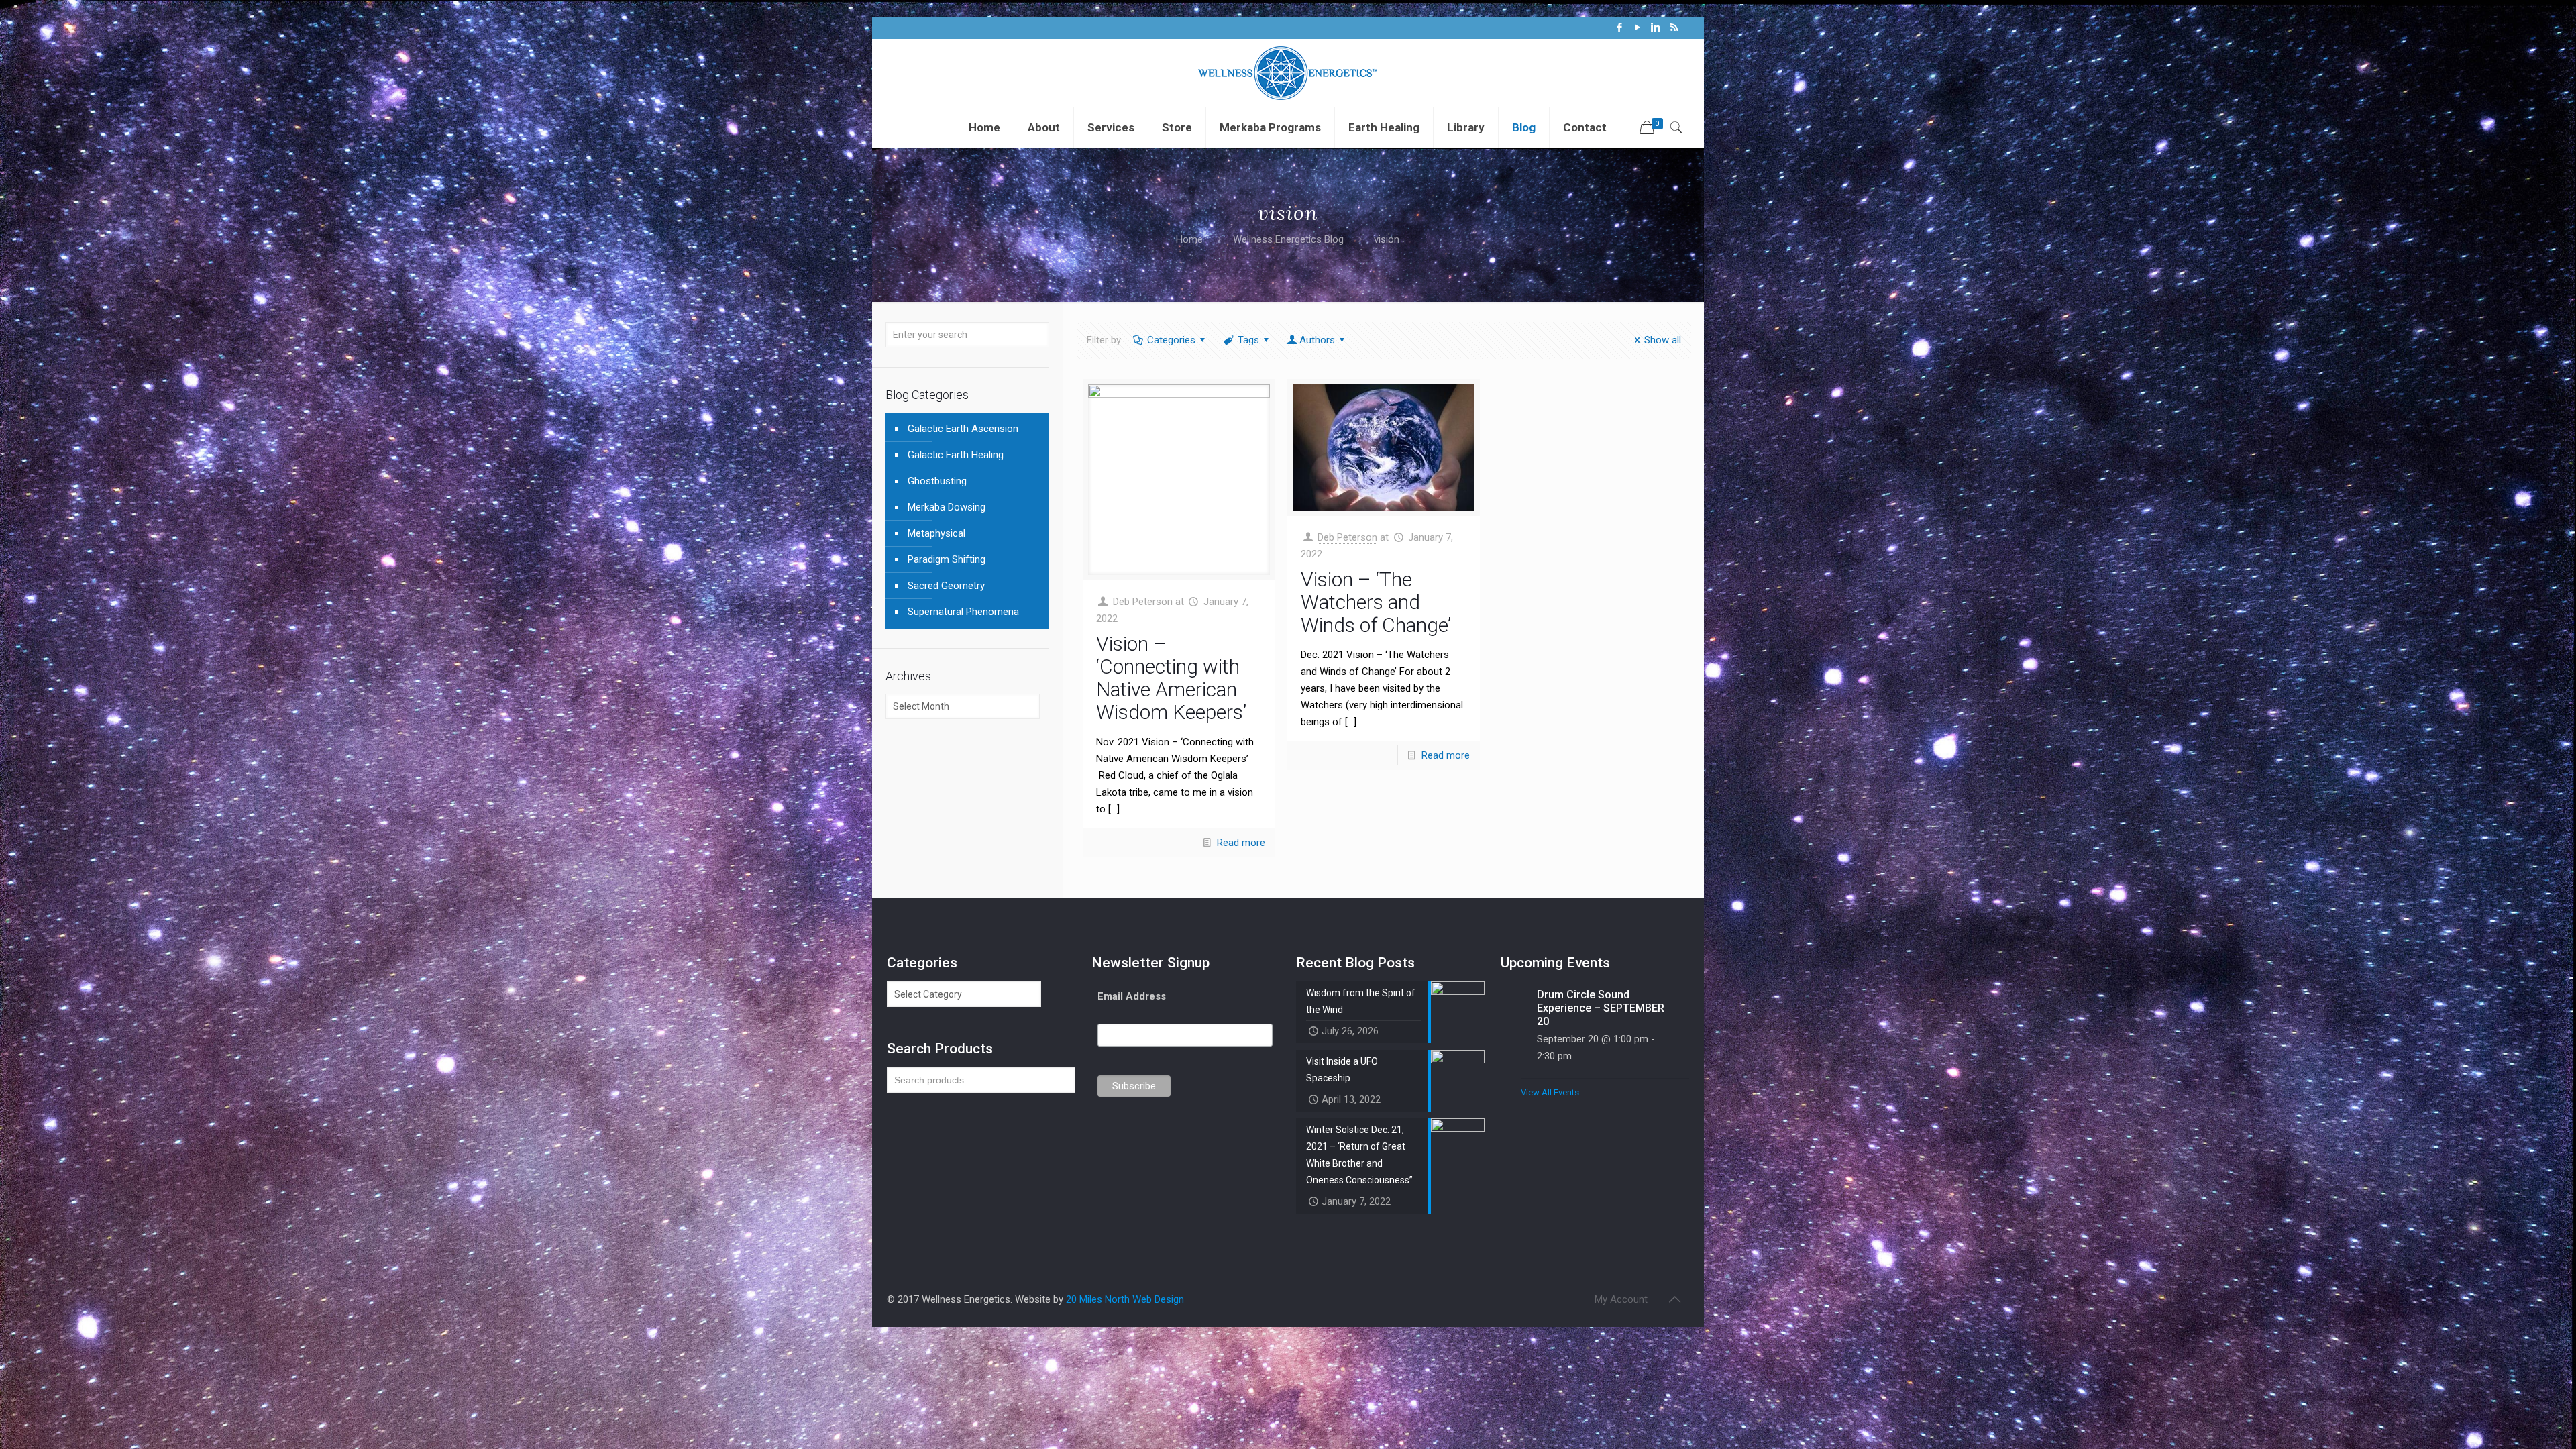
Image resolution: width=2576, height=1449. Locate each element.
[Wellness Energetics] (1288, 73)
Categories (1171, 340)
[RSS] (1674, 28)
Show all (1663, 340)
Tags (1248, 340)
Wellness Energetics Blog (1288, 239)
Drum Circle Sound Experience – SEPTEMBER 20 (1601, 1008)
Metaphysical (936, 533)
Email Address (1132, 996)
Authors (1317, 340)
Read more (1241, 843)
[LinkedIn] (1656, 28)
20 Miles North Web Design (1125, 1299)
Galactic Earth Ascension (963, 429)
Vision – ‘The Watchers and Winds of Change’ (1376, 602)
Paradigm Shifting (947, 559)
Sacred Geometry (946, 586)
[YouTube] (1638, 28)
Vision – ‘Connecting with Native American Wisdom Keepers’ (1171, 678)
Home (1189, 239)
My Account (1621, 1299)
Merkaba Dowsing (947, 507)
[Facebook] (1620, 28)
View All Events (1550, 1092)
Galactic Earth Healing (956, 455)
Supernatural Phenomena (963, 612)
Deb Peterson (1143, 602)
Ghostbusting (937, 481)
